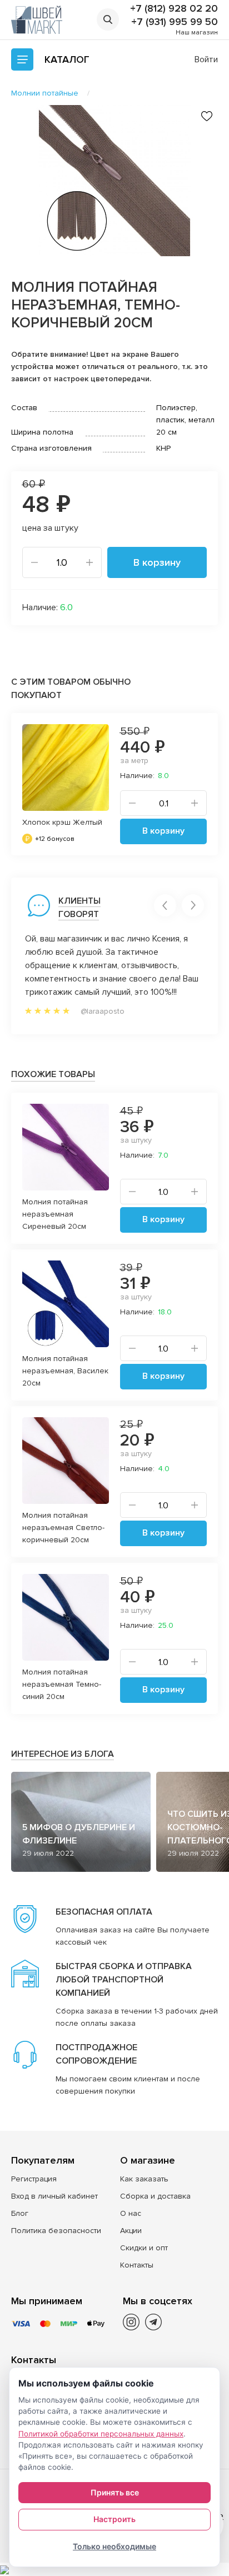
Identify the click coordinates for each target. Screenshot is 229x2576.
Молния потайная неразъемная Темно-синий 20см (62, 1684)
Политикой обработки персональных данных (101, 2434)
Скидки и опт (144, 2248)
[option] (114, 181)
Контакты (137, 2265)
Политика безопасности (56, 2231)
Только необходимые (114, 2546)
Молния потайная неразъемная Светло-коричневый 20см (63, 1528)
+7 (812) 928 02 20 (174, 8)
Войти (206, 59)
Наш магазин (197, 33)
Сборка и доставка (155, 2196)
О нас (131, 2213)
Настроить (114, 2519)
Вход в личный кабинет (54, 2196)
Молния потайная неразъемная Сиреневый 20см (55, 1214)
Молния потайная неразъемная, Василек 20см (65, 1371)
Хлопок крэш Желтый (62, 822)
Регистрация (34, 2179)
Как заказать (144, 2179)
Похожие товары (53, 1074)
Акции (131, 2231)
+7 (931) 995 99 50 (175, 22)
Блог (20, 2213)
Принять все (115, 2492)
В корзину (157, 562)
